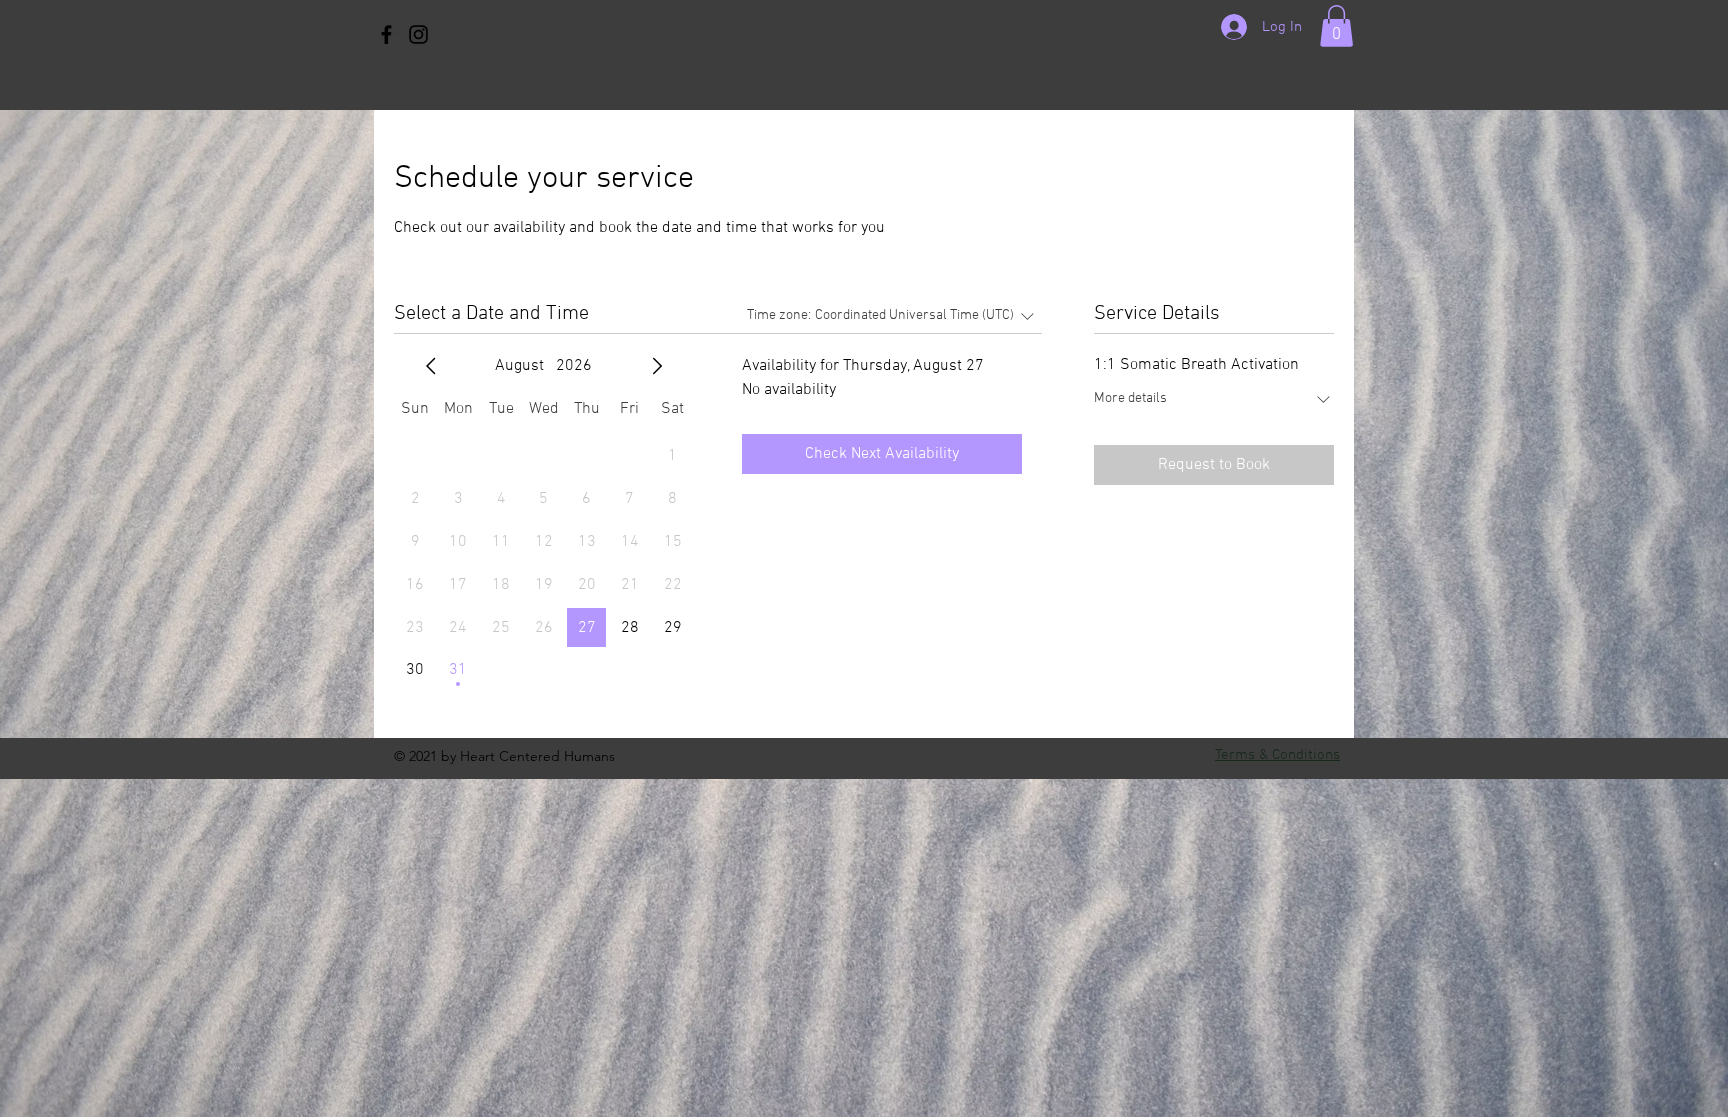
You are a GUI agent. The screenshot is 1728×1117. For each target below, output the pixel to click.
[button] (1336, 26)
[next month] (657, 366)
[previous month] (431, 366)
